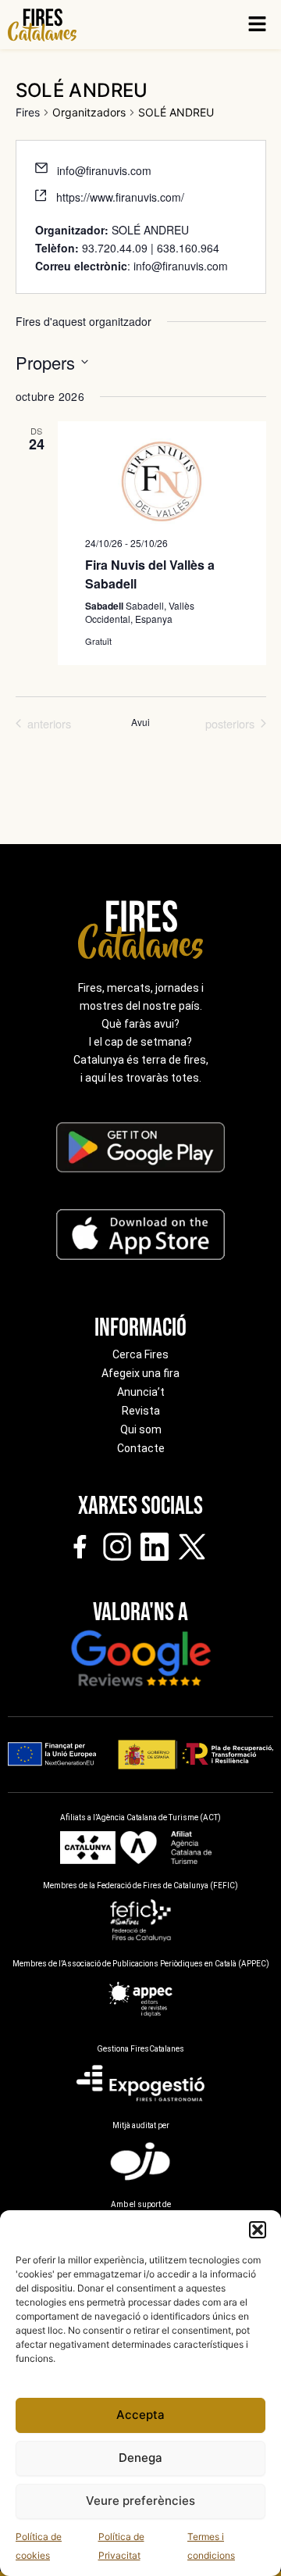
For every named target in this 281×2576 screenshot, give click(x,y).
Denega (140, 2458)
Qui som (141, 1429)
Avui (140, 722)
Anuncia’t (141, 1392)
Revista (141, 1411)
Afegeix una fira (140, 1373)
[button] (258, 2230)
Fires (28, 112)
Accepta (140, 2415)
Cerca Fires (140, 1354)
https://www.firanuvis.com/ (120, 197)
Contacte (141, 1448)
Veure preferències (140, 2501)
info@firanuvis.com (104, 170)
